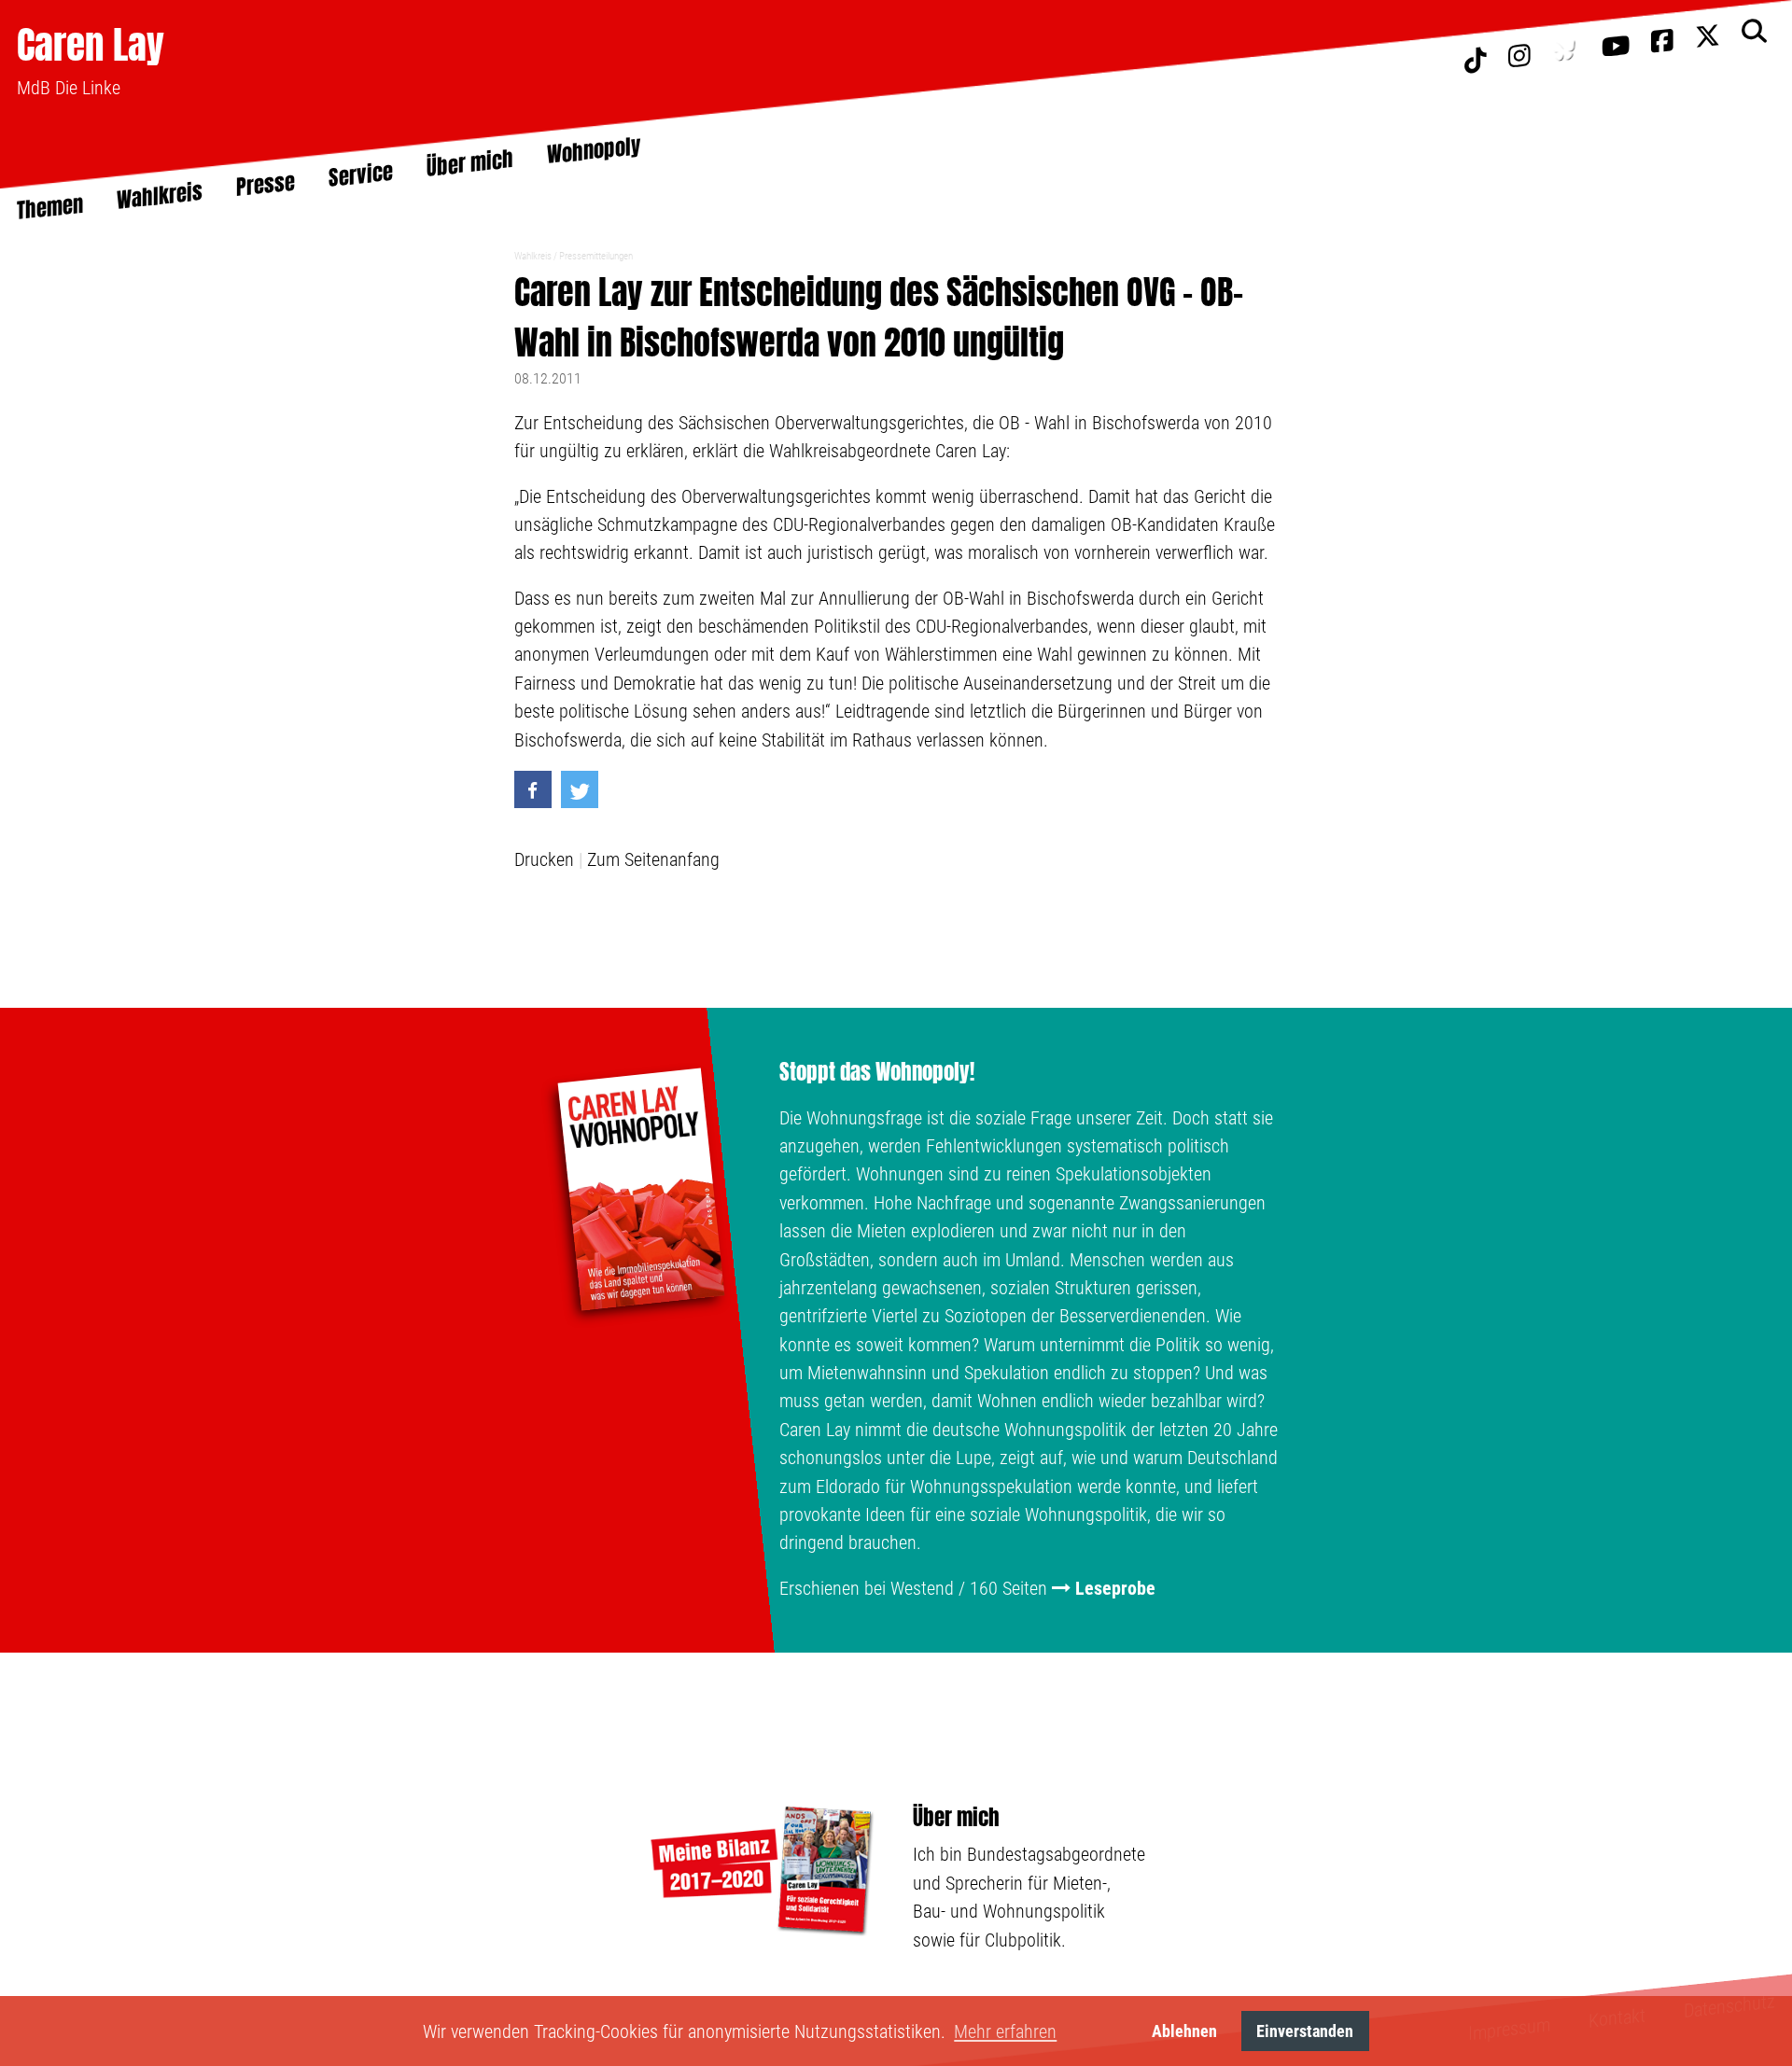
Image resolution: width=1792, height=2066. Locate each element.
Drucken (544, 859)
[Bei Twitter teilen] (580, 789)
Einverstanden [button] (1305, 2031)
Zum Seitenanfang (653, 859)
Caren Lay (91, 44)
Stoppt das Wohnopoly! (877, 1072)
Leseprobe (1115, 1588)
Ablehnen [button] (1184, 2031)
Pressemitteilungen (596, 256)
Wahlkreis (533, 256)
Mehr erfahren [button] (1005, 2031)
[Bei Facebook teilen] (533, 789)
